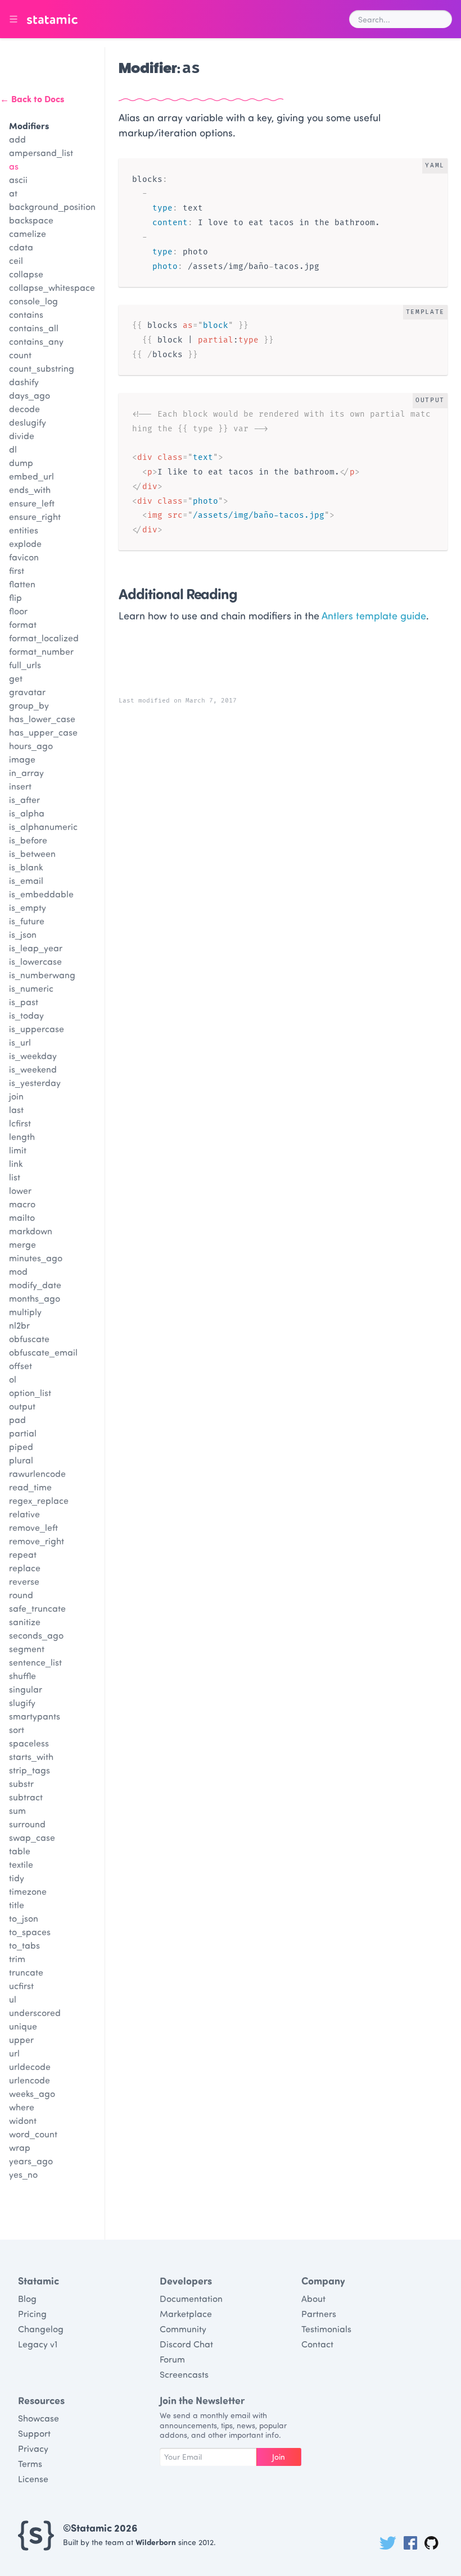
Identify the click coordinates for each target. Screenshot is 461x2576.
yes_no (23, 2174)
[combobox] (401, 19)
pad (17, 1419)
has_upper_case (43, 732)
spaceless (29, 1743)
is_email (26, 880)
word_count (33, 2134)
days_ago (30, 395)
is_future (27, 921)
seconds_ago (36, 1635)
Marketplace (186, 2313)
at (13, 193)
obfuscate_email (43, 1352)
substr (21, 1783)
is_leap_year (36, 948)
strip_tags (30, 1770)
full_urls (25, 665)
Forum (172, 2359)
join (16, 1096)
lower (20, 1190)
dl (13, 449)
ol (13, 1379)
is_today (26, 1015)
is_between (32, 853)
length (22, 1136)
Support (34, 2433)
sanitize (25, 1622)
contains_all (34, 328)
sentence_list (35, 1662)
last (16, 1109)
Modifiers (29, 126)
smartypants (35, 1716)
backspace (31, 220)
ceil (16, 260)
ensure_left (32, 503)
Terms (30, 2463)
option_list (30, 1392)
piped (21, 1446)
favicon (24, 557)
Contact (317, 2344)
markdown (31, 1231)
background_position (52, 206)
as (14, 166)
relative (24, 1514)
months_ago (35, 1298)
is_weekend (33, 1069)
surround (27, 1824)
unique (23, 2026)
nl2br (19, 1325)
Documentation (191, 2298)
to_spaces (30, 1932)
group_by (29, 705)
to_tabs (24, 1945)
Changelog (41, 2329)
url (14, 2053)
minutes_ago (36, 1258)
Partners (319, 2313)
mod (18, 1271)
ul (13, 1999)
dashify (24, 382)
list (15, 1177)
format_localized (44, 638)
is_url (20, 1042)
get (16, 678)
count (20, 355)
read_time (30, 1487)
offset (21, 1365)
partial (23, 1433)
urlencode (30, 2080)
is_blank (26, 867)
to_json (24, 1918)
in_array (26, 772)
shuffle (22, 1675)
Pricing (32, 2313)
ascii (18, 179)
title (17, 1905)
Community (183, 2329)
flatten (22, 584)
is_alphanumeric (43, 826)
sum (17, 1810)
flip (15, 597)
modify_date (35, 1285)
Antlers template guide (374, 615)
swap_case (32, 1837)
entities (24, 530)
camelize (28, 233)
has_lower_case (42, 719)
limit (18, 1150)
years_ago (31, 2161)
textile (21, 1864)
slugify (22, 1702)
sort (17, 1729)
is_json (23, 934)
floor (18, 611)
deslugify (28, 422)
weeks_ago (32, 2093)
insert (20, 786)
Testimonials (326, 2329)
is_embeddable (41, 894)
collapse (26, 274)
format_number (41, 651)
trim (17, 1959)
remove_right (37, 1541)
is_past (24, 1002)
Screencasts (184, 2374)
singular (26, 1689)
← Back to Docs (32, 99)
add (17, 139)
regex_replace (39, 1500)
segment (27, 1649)
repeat (23, 1554)
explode (25, 543)
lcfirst (20, 1123)
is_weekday (33, 1056)
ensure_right (35, 516)
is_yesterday (35, 1082)
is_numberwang (42, 975)
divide (22, 436)
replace (25, 1568)
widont (23, 2120)
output (22, 1406)
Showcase (39, 2418)
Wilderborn (156, 2542)
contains (26, 314)
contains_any (36, 341)
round (21, 1595)
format (23, 624)
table (20, 1851)
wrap (20, 2147)
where (22, 2107)
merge (22, 1244)
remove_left (33, 1527)
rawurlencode (37, 1473)
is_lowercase (35, 961)
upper (21, 2039)
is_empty (28, 907)
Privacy (33, 2448)
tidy (17, 1878)
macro (22, 1204)
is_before (28, 840)
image (22, 759)
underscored (35, 2012)
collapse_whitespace (52, 287)
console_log (33, 301)
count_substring (42, 368)
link (16, 1163)
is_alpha (27, 813)
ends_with (30, 489)
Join (279, 2457)
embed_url (31, 476)
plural (21, 1460)
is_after (24, 799)
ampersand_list (41, 152)
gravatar (27, 692)
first (17, 570)
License (33, 2479)
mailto (22, 1217)
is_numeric (31, 988)
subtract (26, 1797)
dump (21, 462)
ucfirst (21, 1985)
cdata (21, 247)
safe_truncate (37, 1608)
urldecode (30, 2066)
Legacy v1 (38, 2344)
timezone (28, 1891)
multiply (25, 1312)
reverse (24, 1581)
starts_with (31, 1756)
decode (24, 409)
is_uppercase (37, 1029)
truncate (26, 1972)
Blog (27, 2298)
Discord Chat (186, 2344)
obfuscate (29, 1339)
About (313, 2298)
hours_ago (31, 746)
